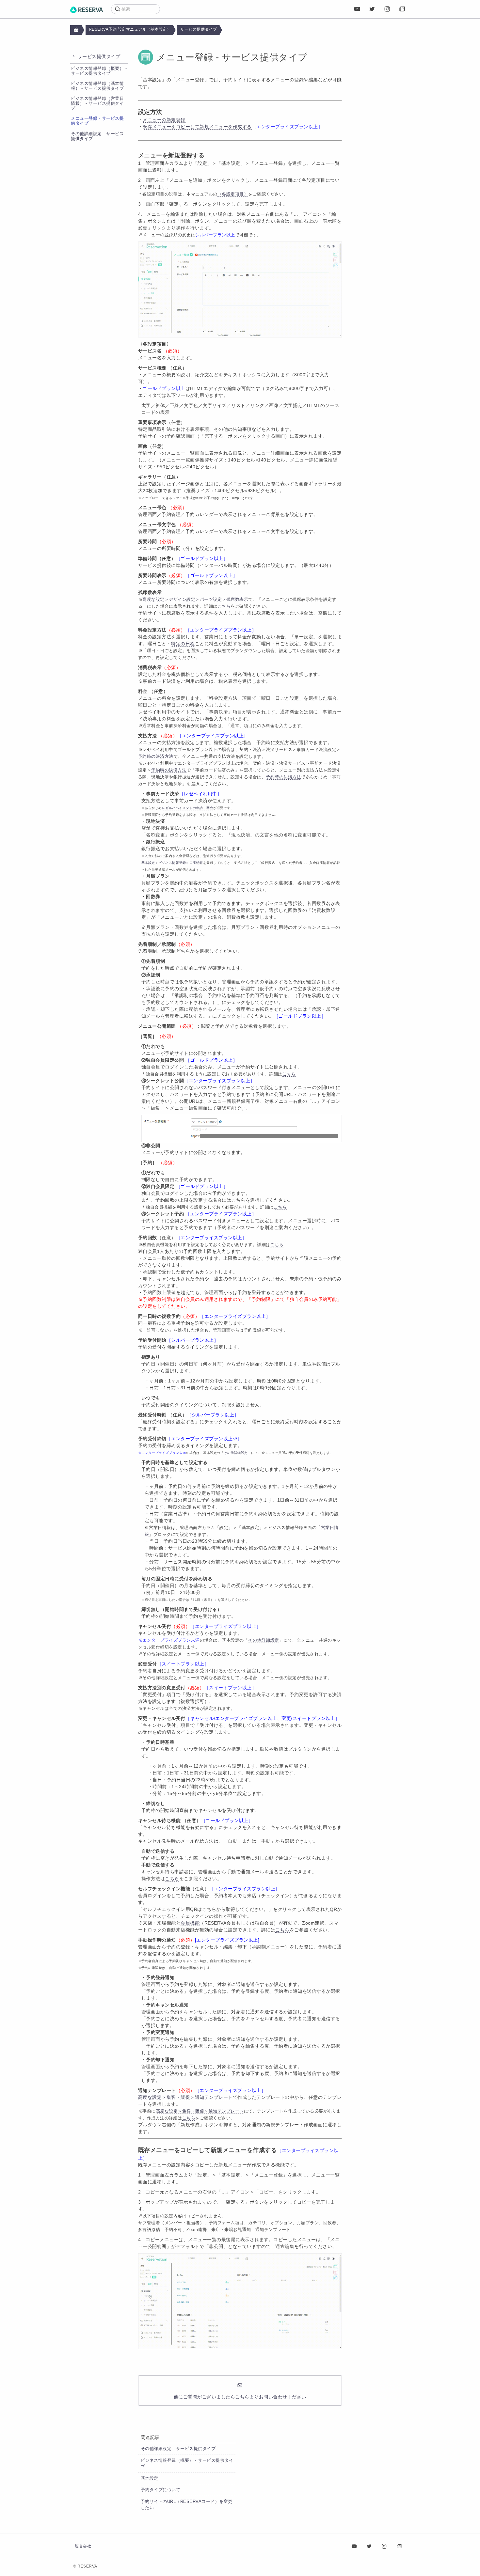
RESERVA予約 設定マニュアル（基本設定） (130, 29)
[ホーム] (87, 9)
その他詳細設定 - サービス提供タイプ (178, 2449)
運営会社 (83, 2546)
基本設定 (150, 2478)
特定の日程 (183, 644)
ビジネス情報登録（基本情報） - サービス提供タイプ (97, 86)
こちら (172, 1879)
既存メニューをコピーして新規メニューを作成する (197, 127)
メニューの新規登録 (164, 120)
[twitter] (372, 9)
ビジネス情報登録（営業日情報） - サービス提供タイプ (97, 103)
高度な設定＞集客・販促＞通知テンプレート (185, 2097)
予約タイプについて (161, 2490)
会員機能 (190, 1923)
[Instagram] (387, 9)
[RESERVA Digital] (402, 9)
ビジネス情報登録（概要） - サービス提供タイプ (99, 71)
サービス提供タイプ (199, 29)
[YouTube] (357, 9)
